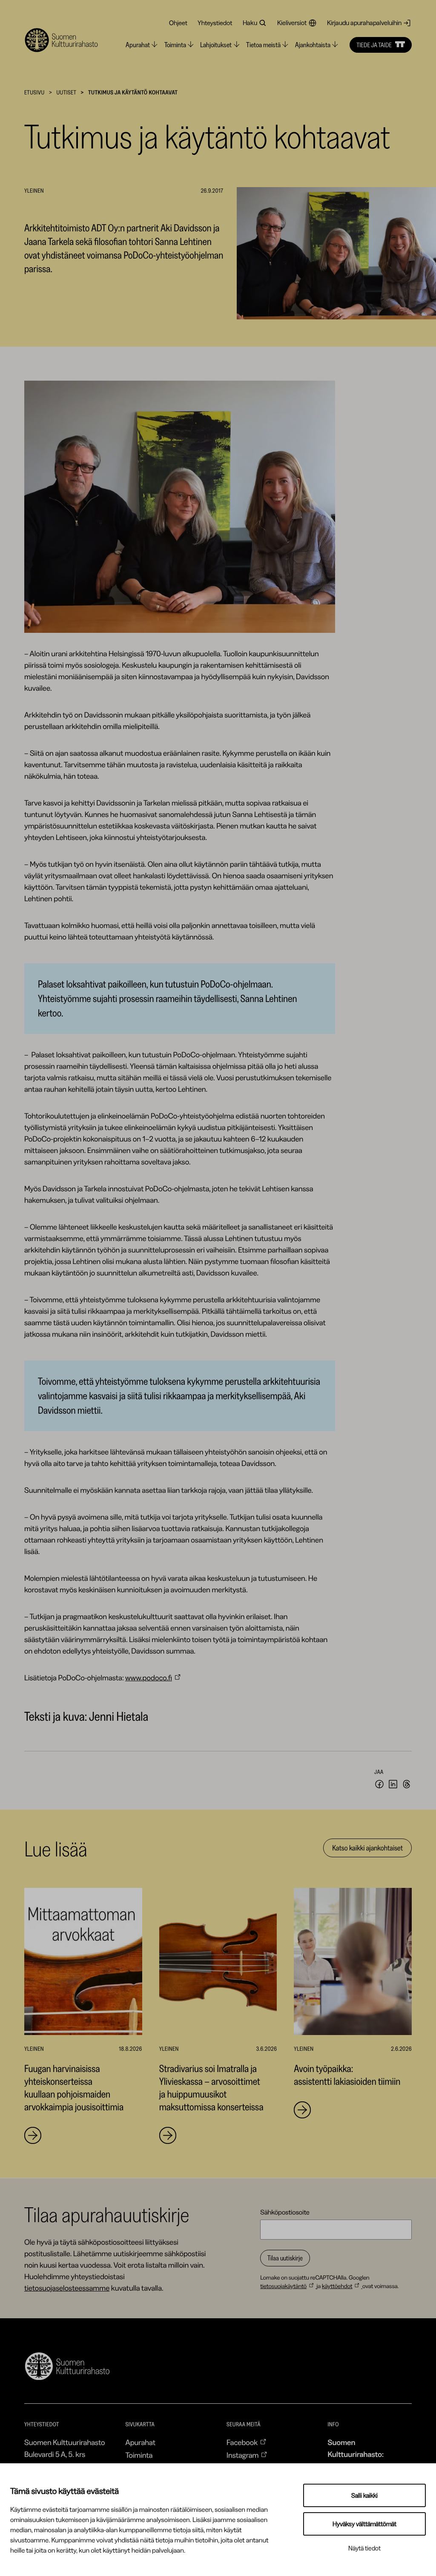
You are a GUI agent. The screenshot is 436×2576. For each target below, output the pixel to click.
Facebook (242, 2442)
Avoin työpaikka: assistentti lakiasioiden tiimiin (347, 2075)
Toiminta (139, 2455)
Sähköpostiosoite (285, 2212)
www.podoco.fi (149, 1678)
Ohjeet (178, 23)
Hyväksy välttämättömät (364, 2524)
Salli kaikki (364, 2495)
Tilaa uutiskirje (285, 2258)
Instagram (243, 2455)
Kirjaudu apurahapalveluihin (364, 23)
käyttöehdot (337, 2286)
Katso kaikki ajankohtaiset (367, 1848)
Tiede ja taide (374, 45)
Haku (250, 23)
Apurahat (140, 2442)
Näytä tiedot (364, 2548)
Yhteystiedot (215, 23)
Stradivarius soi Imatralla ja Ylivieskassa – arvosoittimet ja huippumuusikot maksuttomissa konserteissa (211, 2088)
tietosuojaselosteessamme (67, 2288)
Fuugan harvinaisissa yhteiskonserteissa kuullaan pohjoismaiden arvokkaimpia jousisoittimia (75, 2088)
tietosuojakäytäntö (283, 2286)
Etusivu (34, 92)
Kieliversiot (292, 23)
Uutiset (66, 92)
